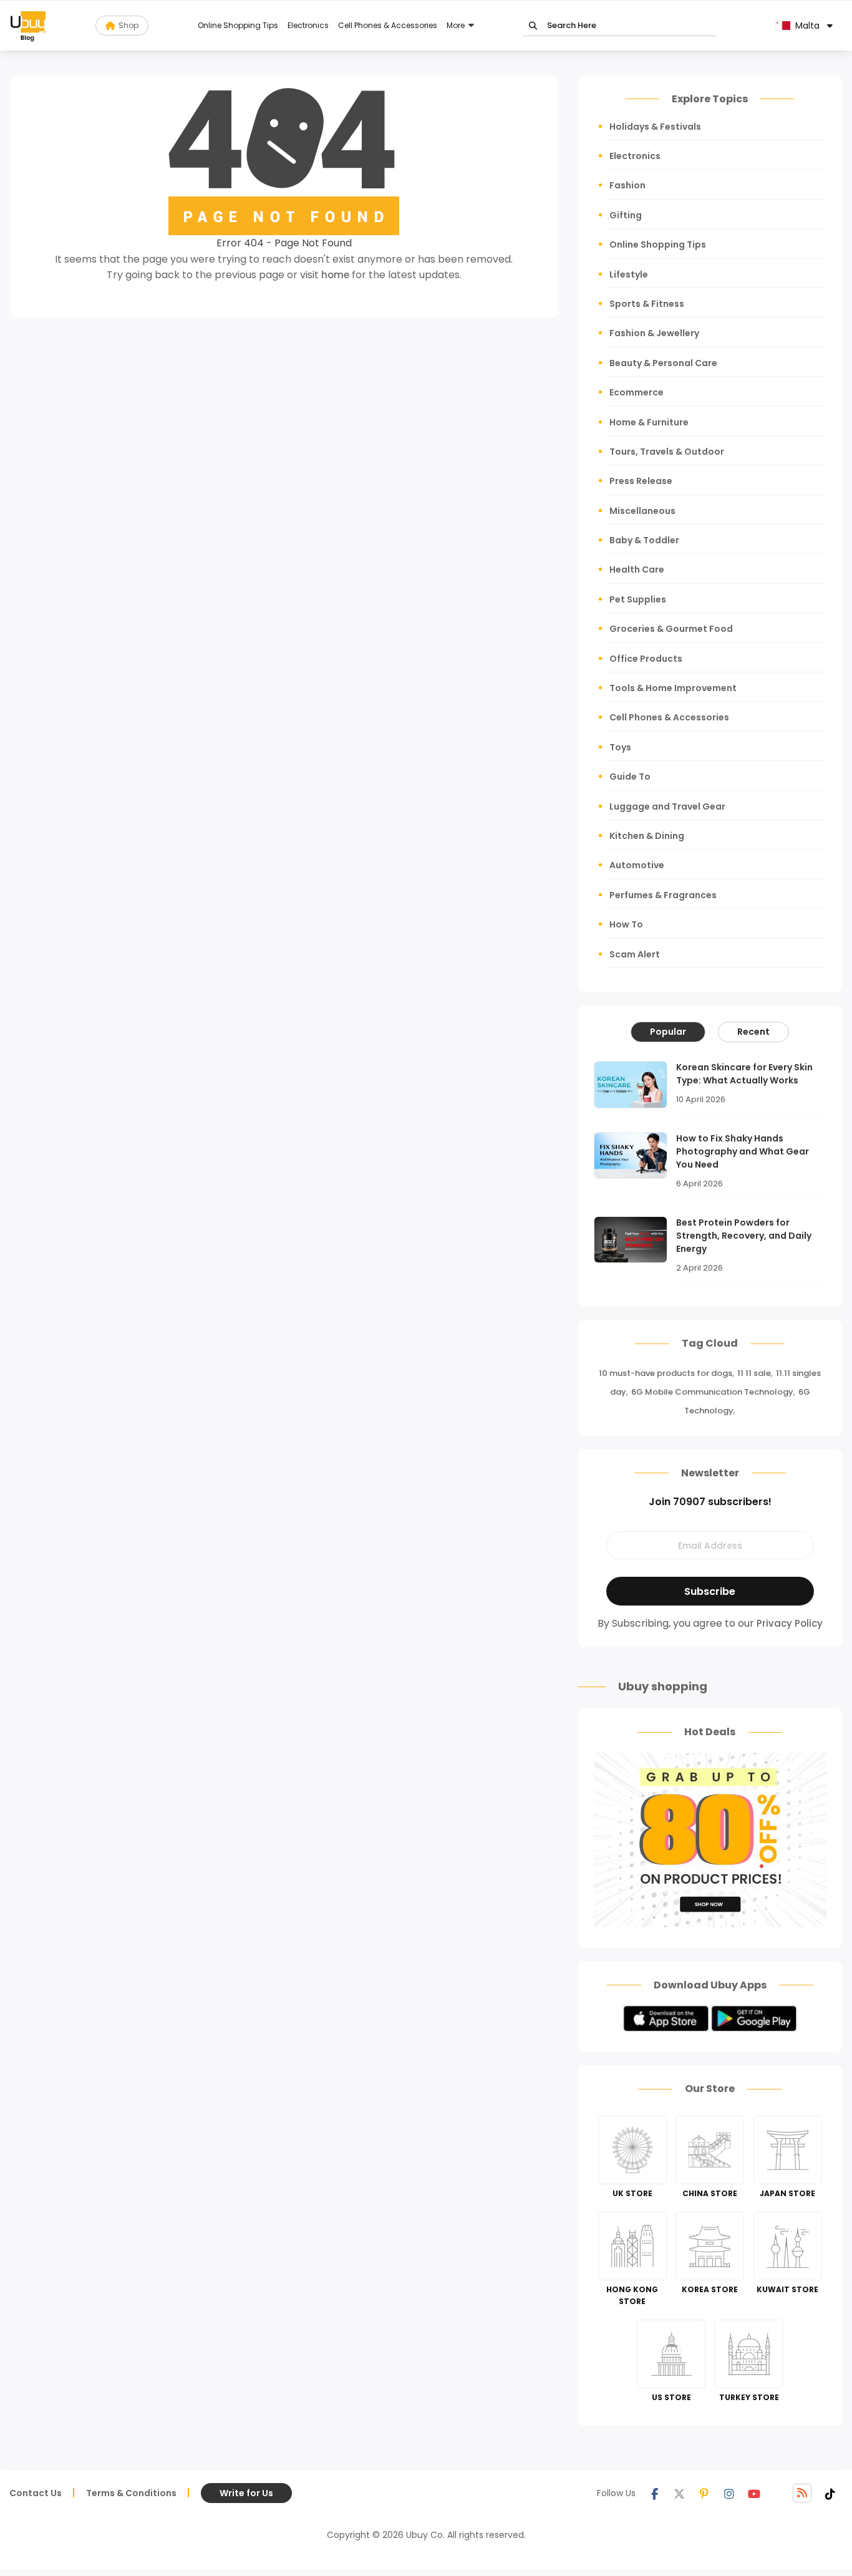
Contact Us (36, 2493)
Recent (753, 1032)
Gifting (626, 215)
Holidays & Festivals (655, 127)
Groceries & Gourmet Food (671, 629)
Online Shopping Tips (238, 25)
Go (533, 26)
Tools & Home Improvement (673, 688)
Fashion (627, 185)
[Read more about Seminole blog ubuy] (28, 26)
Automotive (637, 865)
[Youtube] (754, 2493)
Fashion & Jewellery (654, 333)
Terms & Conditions (131, 2493)
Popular (668, 1032)
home (335, 275)
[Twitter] (679, 2493)
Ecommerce (637, 392)
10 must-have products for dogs (666, 1373)
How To (626, 924)
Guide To (630, 777)
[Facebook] (654, 2493)
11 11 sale (754, 1373)
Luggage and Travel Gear (667, 806)
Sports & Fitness (647, 304)
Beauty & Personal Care (663, 363)
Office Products (646, 659)
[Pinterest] (704, 2493)
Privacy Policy (790, 1623)
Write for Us (246, 2493)
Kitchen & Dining (647, 836)
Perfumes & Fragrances (663, 895)
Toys (620, 747)
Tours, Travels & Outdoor (667, 452)
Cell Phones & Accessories (388, 25)
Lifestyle (629, 274)
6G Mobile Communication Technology (712, 1392)
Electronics (308, 25)
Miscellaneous (642, 511)
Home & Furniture (649, 422)
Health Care (637, 569)
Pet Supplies (638, 599)
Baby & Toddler (644, 540)
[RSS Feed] (802, 2493)
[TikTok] (830, 2493)
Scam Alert (635, 954)
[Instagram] (729, 2493)
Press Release (641, 481)
